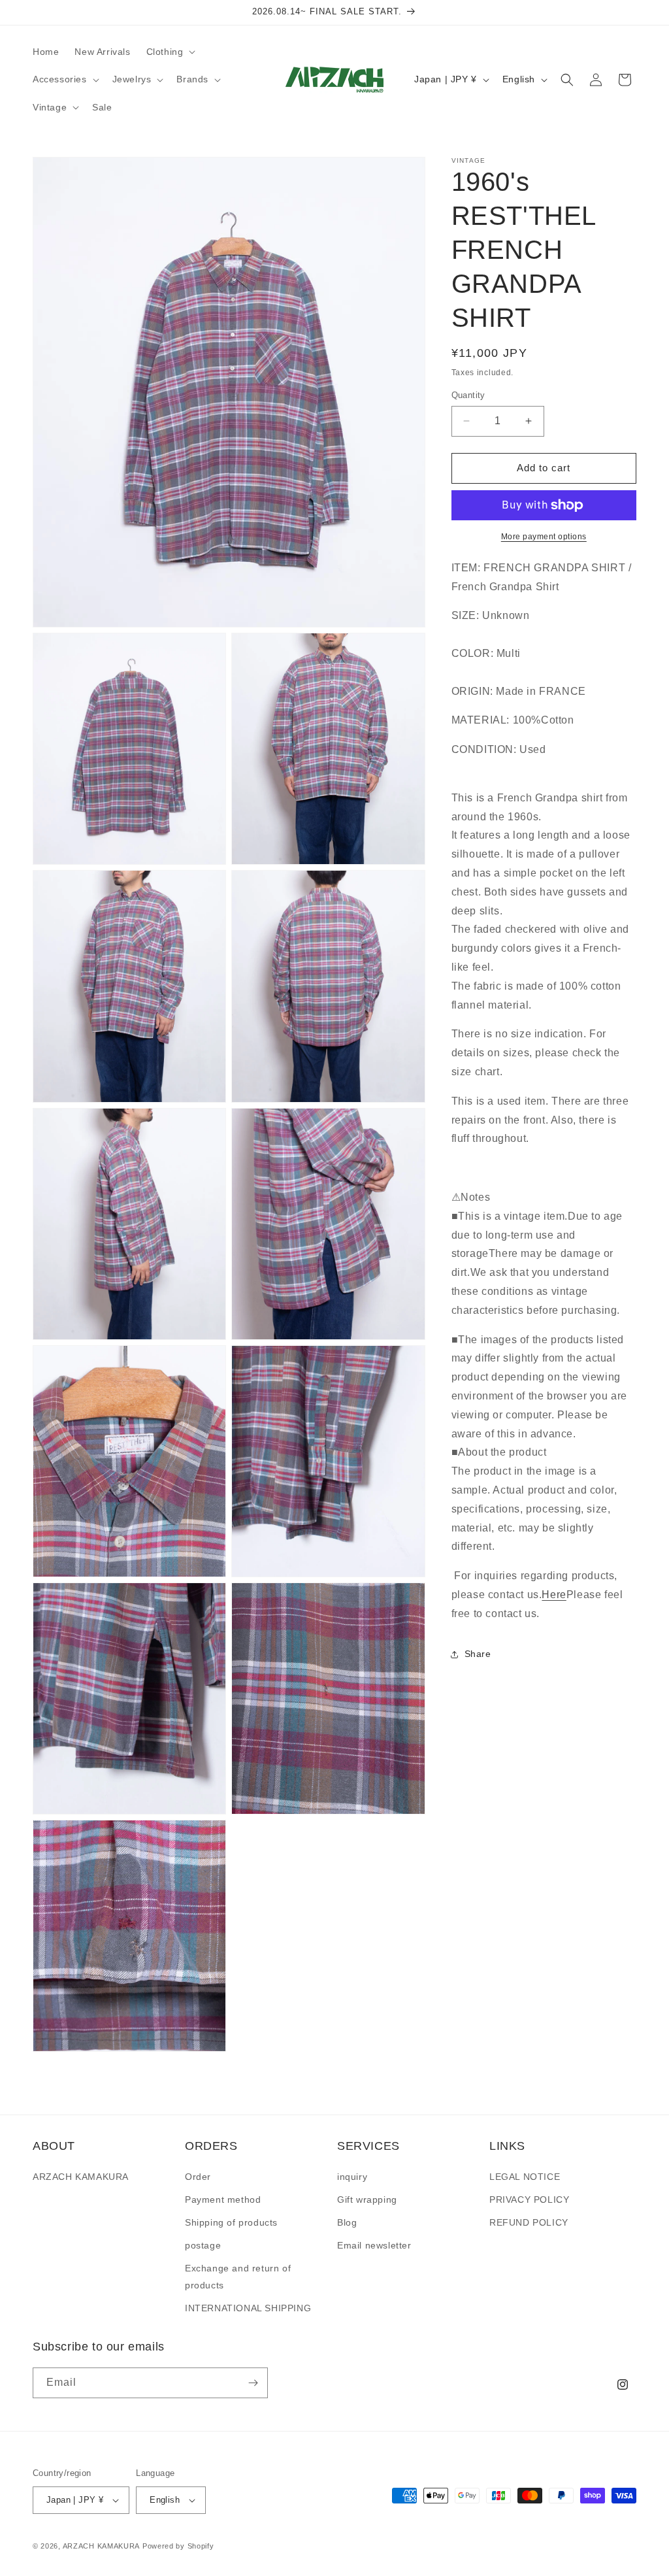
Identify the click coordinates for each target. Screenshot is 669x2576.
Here (554, 1595)
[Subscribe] (253, 2383)
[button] (170, 52)
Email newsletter (374, 2245)
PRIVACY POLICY (529, 2200)
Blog (347, 2222)
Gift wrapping (367, 2200)
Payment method (223, 2200)
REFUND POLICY (529, 2222)
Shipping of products (231, 2222)
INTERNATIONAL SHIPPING (248, 2308)
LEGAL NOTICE (525, 2177)
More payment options (544, 537)
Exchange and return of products (238, 2276)
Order (198, 2177)
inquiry (352, 2177)
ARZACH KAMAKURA (81, 2177)
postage (203, 2245)
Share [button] (478, 1654)
